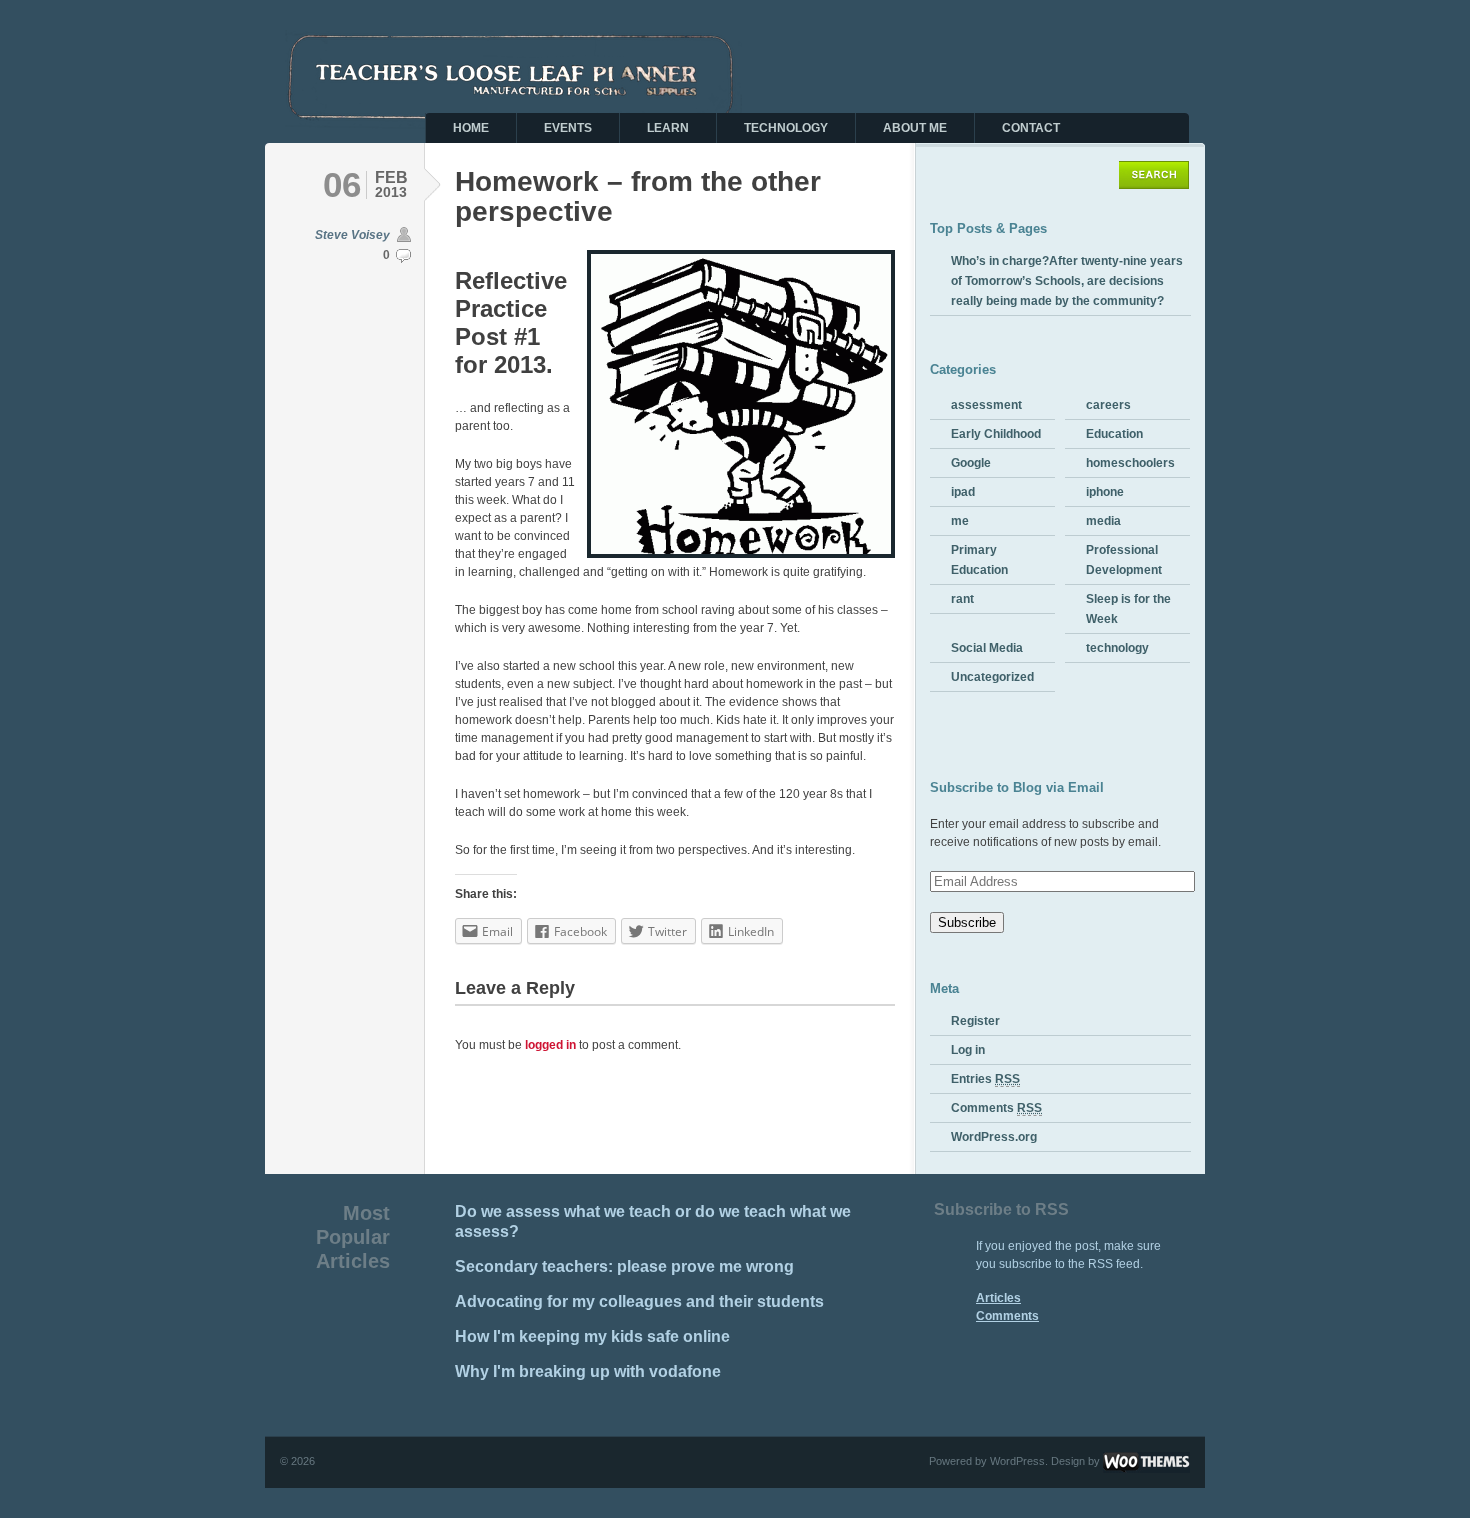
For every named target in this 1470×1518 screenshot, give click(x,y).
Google (971, 463)
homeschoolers (1130, 463)
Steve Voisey (352, 235)
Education (1114, 434)
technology (1117, 648)
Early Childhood (996, 434)
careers (1108, 405)
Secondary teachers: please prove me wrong (624, 1266)
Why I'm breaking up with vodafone (588, 1371)
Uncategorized (992, 677)
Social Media (987, 648)
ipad (963, 492)
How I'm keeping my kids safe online (592, 1336)
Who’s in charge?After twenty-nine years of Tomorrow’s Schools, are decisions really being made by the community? (1067, 281)
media (1103, 521)
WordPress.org (994, 1137)
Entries (985, 1079)
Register (975, 1021)
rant (962, 599)
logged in (550, 1045)
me (960, 521)
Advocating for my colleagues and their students (639, 1301)
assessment (986, 405)
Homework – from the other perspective (638, 196)
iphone (1105, 492)
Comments (996, 1108)
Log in (968, 1050)
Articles (998, 1298)
